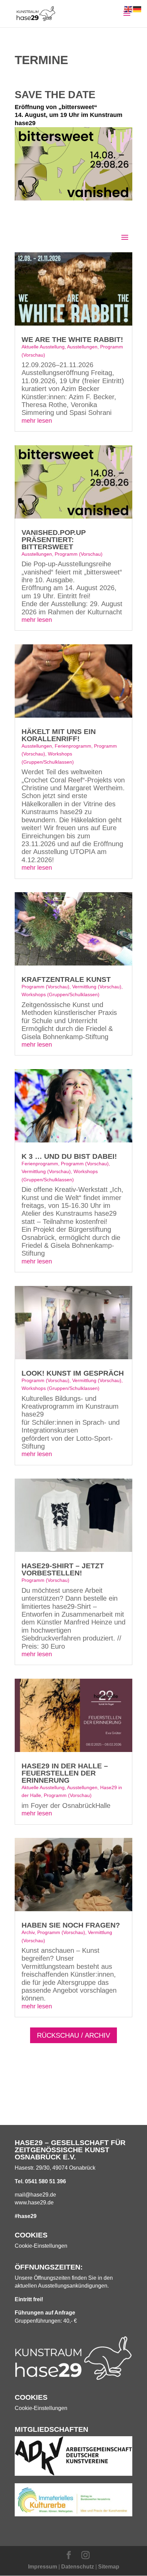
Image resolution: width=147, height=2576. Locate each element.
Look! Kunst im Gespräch (73, 1373)
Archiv (28, 1932)
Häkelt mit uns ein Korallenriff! (59, 735)
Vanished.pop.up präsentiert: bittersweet (54, 540)
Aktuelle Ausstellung (43, 347)
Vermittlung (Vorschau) (97, 987)
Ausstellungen (82, 347)
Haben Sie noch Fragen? (71, 1925)
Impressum (43, 2567)
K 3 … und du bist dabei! (69, 1156)
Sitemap (109, 2567)
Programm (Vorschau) (79, 554)
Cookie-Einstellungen (41, 2246)
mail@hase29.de (35, 2195)
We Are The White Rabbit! (72, 339)
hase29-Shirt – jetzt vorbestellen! (63, 1569)
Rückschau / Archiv (73, 2035)
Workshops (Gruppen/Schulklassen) (61, 994)
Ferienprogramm (73, 746)
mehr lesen (37, 421)
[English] (129, 9)
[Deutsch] (137, 9)
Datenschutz (78, 2567)
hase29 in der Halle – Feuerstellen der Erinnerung (65, 1773)
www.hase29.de (34, 2203)
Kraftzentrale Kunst (66, 979)
